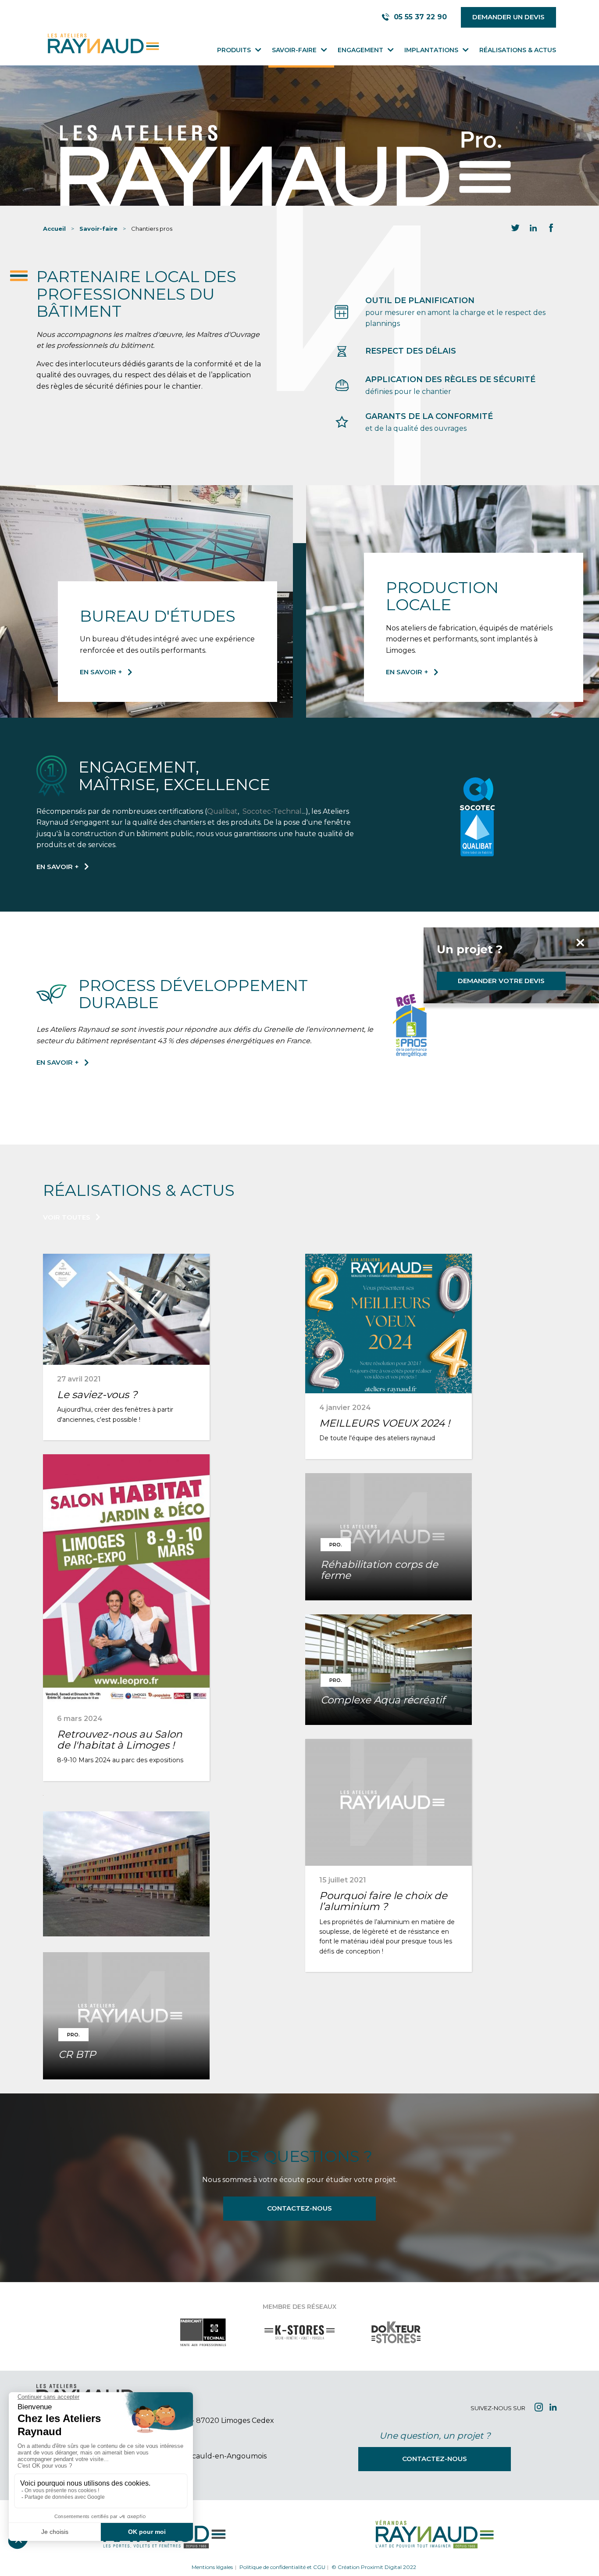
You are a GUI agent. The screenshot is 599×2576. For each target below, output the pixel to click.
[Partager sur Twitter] (515, 229)
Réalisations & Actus (518, 50)
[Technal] (203, 2341)
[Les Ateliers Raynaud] (102, 44)
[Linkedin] (553, 2408)
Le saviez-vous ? (97, 1395)
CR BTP (77, 2054)
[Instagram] (539, 2408)
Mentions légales (212, 2567)
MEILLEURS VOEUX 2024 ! (385, 1423)
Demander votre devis (501, 981)
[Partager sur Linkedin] (533, 229)
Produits (234, 50)
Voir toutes (67, 1217)
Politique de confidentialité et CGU (282, 2567)
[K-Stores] (299, 2341)
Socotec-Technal (272, 811)
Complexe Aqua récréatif (383, 1700)
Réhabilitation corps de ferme (379, 1570)
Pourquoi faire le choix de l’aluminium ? (383, 1901)
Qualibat (222, 811)
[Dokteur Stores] (396, 2341)
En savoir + (101, 672)
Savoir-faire (294, 50)
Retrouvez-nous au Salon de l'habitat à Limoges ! (120, 1740)
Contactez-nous (299, 2208)
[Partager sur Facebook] (551, 229)
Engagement (360, 50)
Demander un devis (508, 17)
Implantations (431, 50)
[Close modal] (510, 943)
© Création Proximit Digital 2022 (374, 2567)
